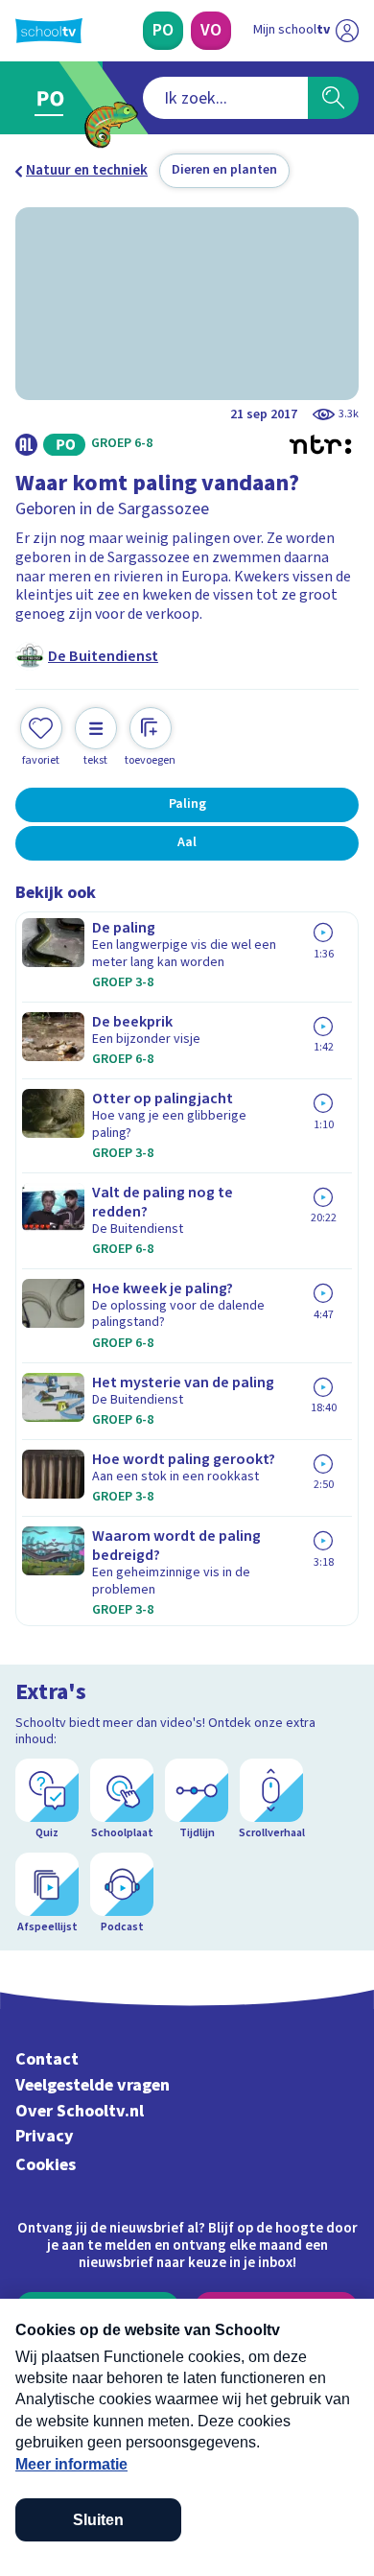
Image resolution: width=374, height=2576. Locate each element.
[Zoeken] (333, 98)
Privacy (45, 2136)
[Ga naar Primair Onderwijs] (54, 98)
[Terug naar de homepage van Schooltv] (49, 31)
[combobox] (225, 98)
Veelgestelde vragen (93, 2085)
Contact (47, 2059)
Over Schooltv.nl (80, 2111)
